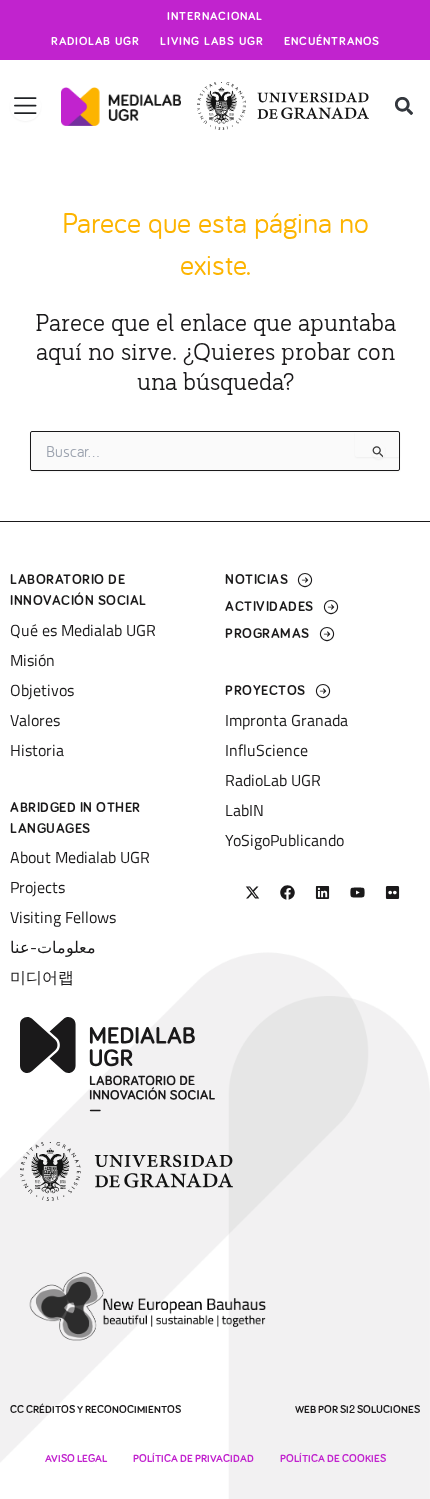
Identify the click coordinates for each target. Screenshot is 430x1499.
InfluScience (266, 750)
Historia (37, 750)
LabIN (244, 810)
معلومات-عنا (53, 947)
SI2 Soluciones (380, 1409)
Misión (32, 660)
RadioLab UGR (273, 780)
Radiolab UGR (95, 42)
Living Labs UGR (212, 42)
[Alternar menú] (25, 106)
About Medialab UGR (80, 857)
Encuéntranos (332, 42)
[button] (403, 106)
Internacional (215, 17)
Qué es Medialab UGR (83, 630)
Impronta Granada (286, 720)
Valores (35, 720)
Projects (37, 887)
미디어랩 (42, 977)
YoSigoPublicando (284, 840)
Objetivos (42, 690)
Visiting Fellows (63, 917)
